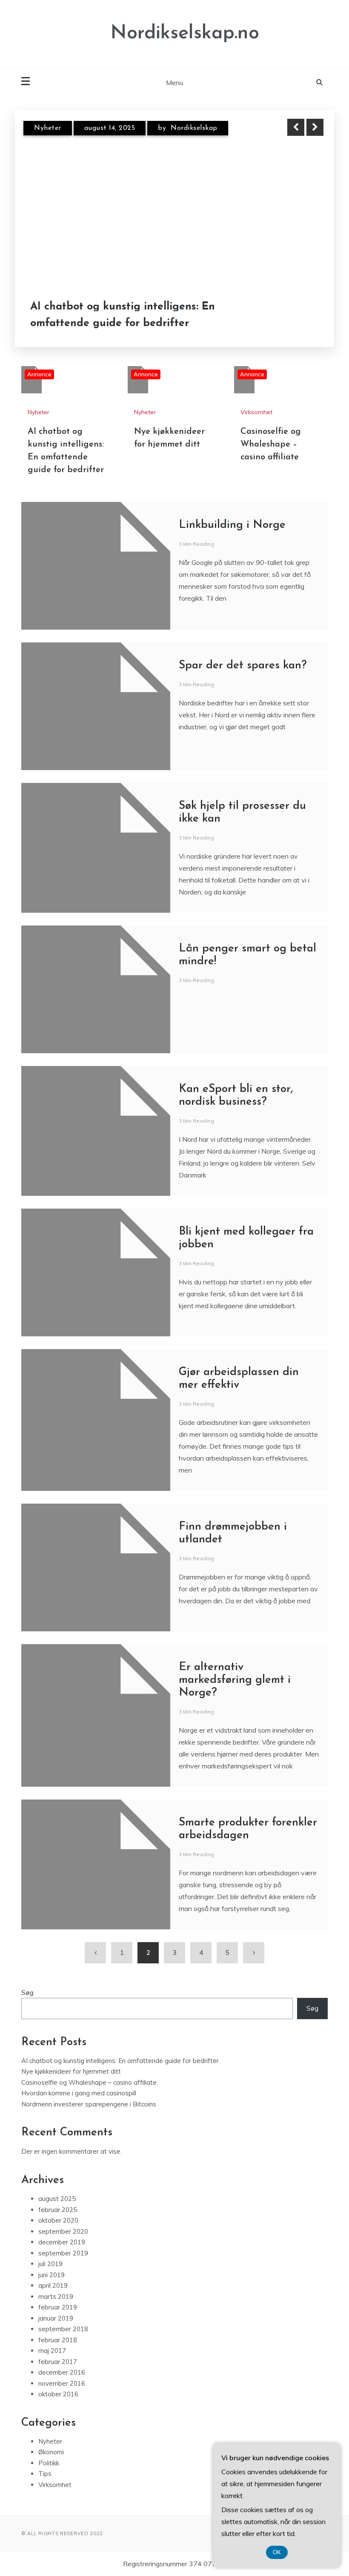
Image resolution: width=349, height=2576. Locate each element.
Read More (299, 315)
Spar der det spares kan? (243, 666)
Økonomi (51, 2452)
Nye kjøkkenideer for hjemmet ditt (71, 2071)
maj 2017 (52, 2351)
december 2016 (62, 2372)
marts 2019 (56, 2297)
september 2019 (63, 2253)
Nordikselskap (194, 128)
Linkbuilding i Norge (232, 525)
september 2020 (63, 2231)
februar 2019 (58, 2307)
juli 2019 (50, 2264)
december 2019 (62, 2242)
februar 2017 (58, 2362)
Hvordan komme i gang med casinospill (79, 2093)
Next (315, 127)
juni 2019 (51, 2275)
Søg (27, 1993)
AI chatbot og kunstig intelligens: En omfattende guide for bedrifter (123, 315)
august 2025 (57, 2199)
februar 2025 (58, 2210)
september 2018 (63, 2329)
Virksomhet (256, 412)
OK (277, 2552)
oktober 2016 (58, 2394)
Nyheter (48, 128)
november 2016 (62, 2383)
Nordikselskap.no (185, 33)
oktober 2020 (58, 2220)
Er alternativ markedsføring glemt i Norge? (235, 1680)
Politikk (49, 2463)
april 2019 (53, 2285)
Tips (45, 2474)
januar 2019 (56, 2318)
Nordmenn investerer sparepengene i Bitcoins (89, 2104)
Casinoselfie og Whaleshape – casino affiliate (271, 444)
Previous (296, 127)
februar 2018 (58, 2340)
